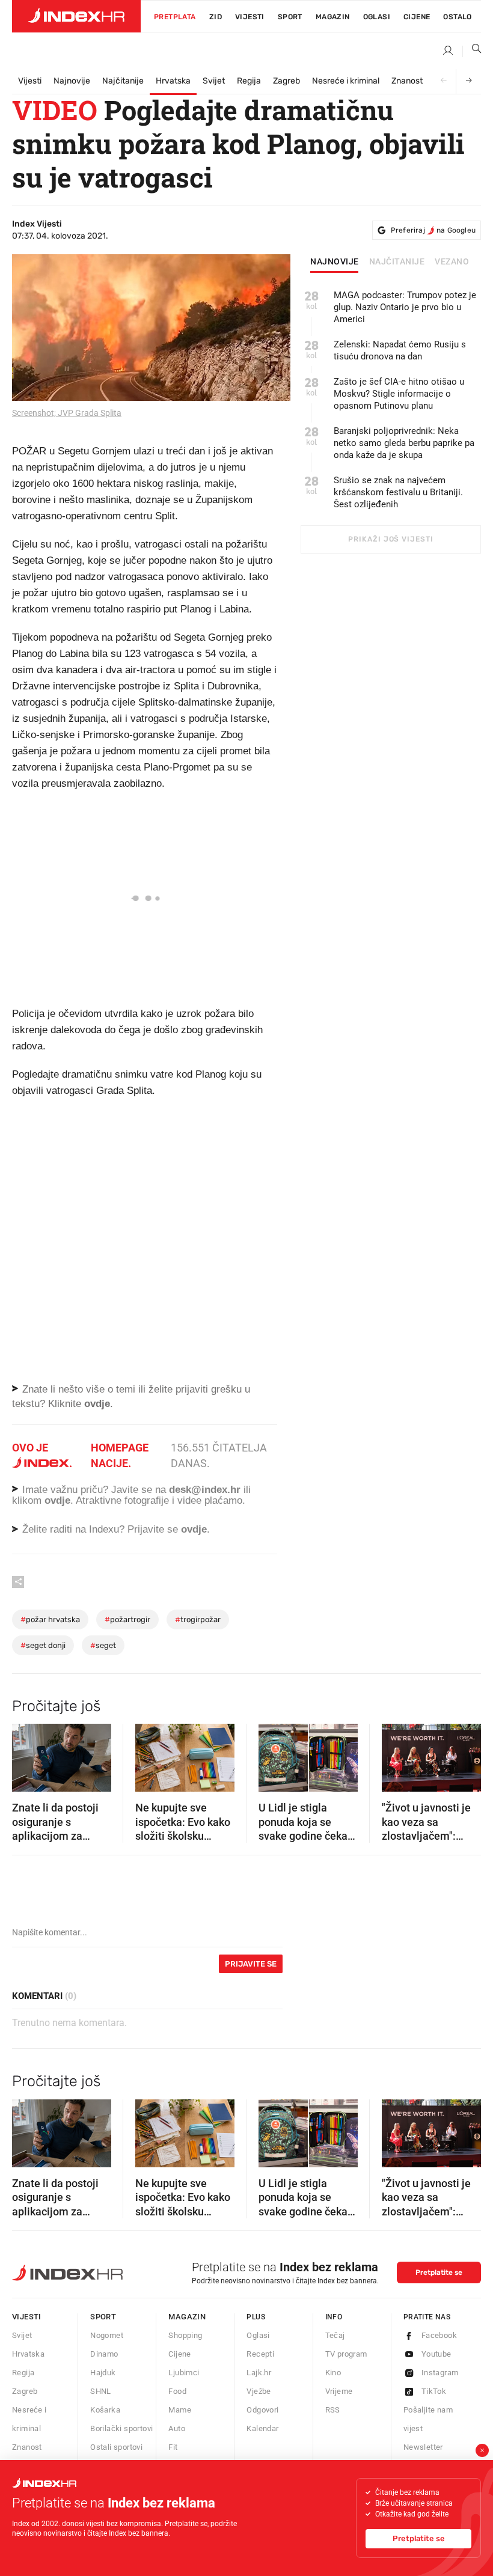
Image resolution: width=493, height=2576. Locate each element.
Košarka (105, 2410)
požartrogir (127, 1619)
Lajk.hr (259, 2373)
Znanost (407, 81)
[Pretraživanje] (472, 51)
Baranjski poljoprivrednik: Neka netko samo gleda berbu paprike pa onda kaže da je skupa (404, 443)
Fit (173, 2447)
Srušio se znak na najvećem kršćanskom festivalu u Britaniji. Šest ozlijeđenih (398, 492)
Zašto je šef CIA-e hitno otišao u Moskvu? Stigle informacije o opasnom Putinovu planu (399, 394)
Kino (333, 2373)
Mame (180, 2410)
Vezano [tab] (452, 262)
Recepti (260, 2354)
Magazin (187, 2317)
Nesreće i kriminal (346, 81)
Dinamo (104, 2354)
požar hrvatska (50, 1619)
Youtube (436, 2354)
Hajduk (103, 2373)
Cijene (417, 17)
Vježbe (259, 2391)
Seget (103, 1645)
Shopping (185, 2335)
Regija (249, 81)
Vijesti (250, 17)
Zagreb (286, 81)
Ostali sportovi (116, 2447)
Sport (290, 17)
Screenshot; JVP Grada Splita (67, 413)
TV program (346, 2354)
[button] (27, 1754)
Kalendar (262, 2428)
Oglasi (377, 17)
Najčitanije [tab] (397, 262)
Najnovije (72, 81)
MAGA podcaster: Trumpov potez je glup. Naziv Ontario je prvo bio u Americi (405, 307)
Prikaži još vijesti (390, 539)
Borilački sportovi (121, 2428)
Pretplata (175, 17)
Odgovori (262, 2410)
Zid (216, 17)
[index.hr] (76, 16)
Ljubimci (184, 2373)
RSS (333, 2410)
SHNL (101, 2391)
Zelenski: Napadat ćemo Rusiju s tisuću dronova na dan (400, 350)
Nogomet (107, 2335)
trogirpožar (198, 1619)
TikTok (434, 2391)
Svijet (214, 81)
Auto (177, 2428)
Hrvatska (173, 81)
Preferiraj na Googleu (433, 230)
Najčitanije (123, 81)
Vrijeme (339, 2391)
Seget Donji (43, 1645)
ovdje (57, 1500)
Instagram (440, 2373)
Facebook (439, 2335)
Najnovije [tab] (335, 262)
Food (177, 2391)
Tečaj (335, 2335)
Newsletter (423, 2447)
